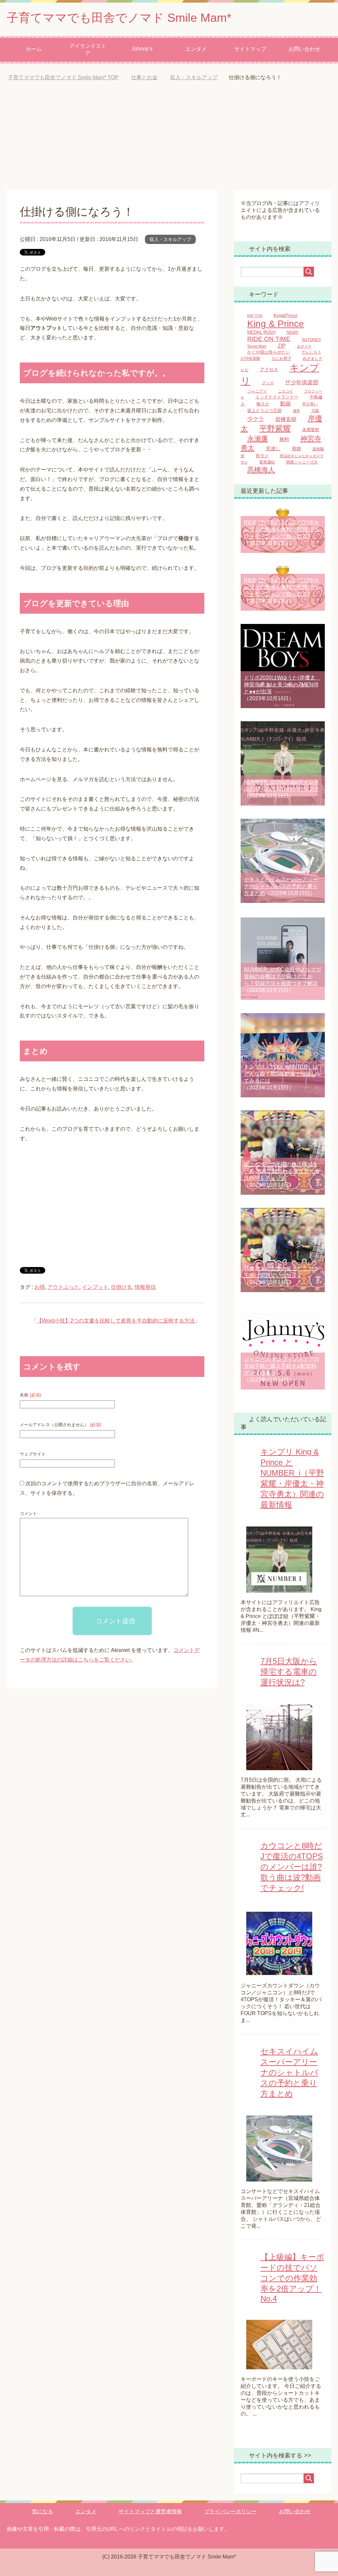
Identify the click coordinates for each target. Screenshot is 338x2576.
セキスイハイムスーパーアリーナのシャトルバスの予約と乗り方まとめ (281, 886)
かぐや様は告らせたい (269, 352)
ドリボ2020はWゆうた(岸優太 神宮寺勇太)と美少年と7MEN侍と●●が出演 (282, 685)
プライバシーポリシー (230, 2511)
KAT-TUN (255, 316)
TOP (68, 77)
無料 (284, 439)
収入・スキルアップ (170, 239)
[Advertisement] (169, 141)
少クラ (256, 419)
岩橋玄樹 (286, 419)
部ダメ (262, 456)
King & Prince (276, 324)
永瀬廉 (258, 439)
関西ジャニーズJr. (302, 462)
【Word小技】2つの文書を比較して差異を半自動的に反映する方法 (116, 1321)
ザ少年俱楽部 (302, 382)
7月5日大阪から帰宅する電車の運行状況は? (289, 1672)
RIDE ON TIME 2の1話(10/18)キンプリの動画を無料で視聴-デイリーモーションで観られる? (282, 529)
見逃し (273, 449)
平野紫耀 (275, 429)
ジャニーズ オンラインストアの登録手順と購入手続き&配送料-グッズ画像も (282, 1366)
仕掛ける (121, 1287)
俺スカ (263, 404)
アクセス (269, 370)
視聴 (296, 449)
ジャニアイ (257, 391)
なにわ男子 (282, 358)
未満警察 (311, 430)
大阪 (315, 411)
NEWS (292, 332)
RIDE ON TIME (269, 339)
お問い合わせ (304, 49)
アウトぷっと (63, 1287)
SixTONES (311, 340)
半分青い (310, 404)
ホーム (34, 49)
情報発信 (145, 1287)
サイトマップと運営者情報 (150, 2511)
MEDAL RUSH (261, 332)
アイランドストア (88, 50)
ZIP (282, 346)
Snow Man (257, 346)
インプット (95, 1287)
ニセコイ (286, 391)
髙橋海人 (261, 470)
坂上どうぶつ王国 (264, 411)
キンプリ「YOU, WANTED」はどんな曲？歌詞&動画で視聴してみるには (281, 1074)
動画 (286, 403)
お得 (40, 1287)
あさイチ (304, 346)
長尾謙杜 (267, 462)
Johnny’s (142, 49)
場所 (296, 411)
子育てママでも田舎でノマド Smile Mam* (119, 18)
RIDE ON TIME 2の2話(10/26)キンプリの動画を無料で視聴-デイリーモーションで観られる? (282, 587)
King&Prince (286, 316)
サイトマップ (250, 49)
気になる (43, 2511)
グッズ (268, 383)
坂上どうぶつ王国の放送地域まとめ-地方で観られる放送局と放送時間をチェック (282, 1171)
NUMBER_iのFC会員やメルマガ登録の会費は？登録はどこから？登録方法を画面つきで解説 (283, 976)
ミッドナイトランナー (277, 397)
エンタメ (196, 49)
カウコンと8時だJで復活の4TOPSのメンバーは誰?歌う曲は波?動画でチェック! (292, 1867)
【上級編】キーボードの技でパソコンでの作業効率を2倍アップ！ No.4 (292, 2278)
